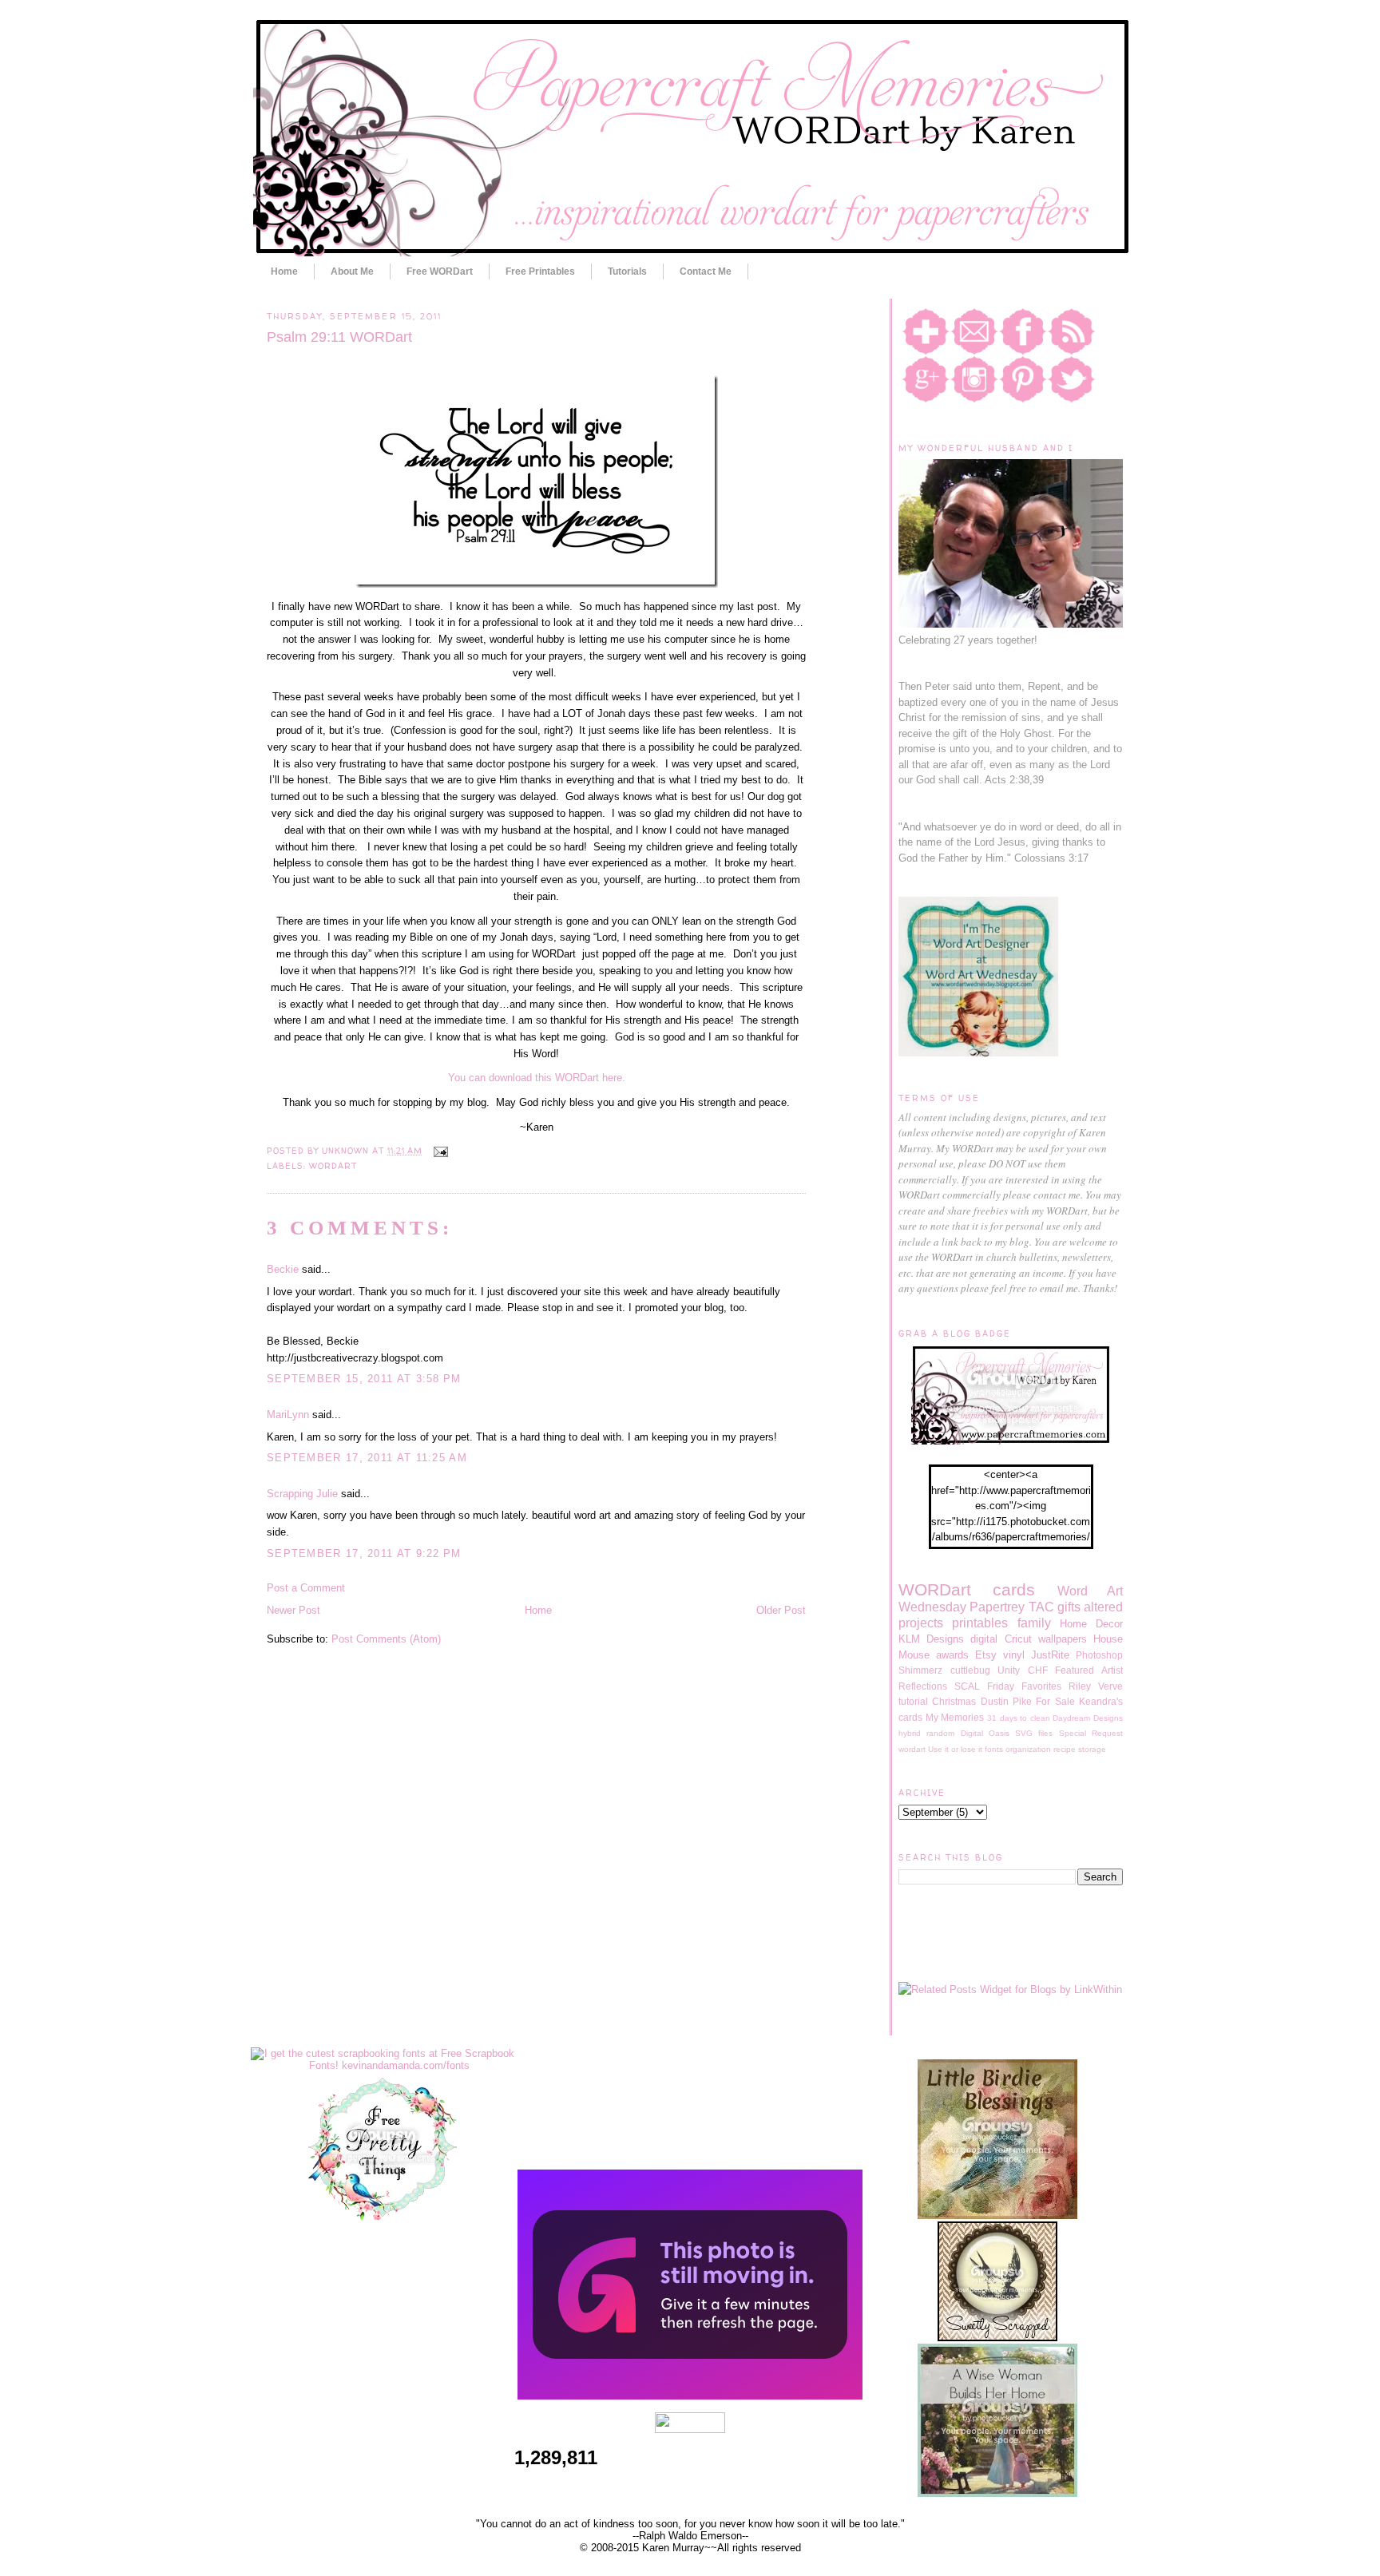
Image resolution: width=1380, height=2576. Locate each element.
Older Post (781, 1610)
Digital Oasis (985, 1733)
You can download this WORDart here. (537, 1078)
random (940, 1733)
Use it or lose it (955, 1749)
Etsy (986, 1655)
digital (984, 1639)
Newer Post (293, 1610)
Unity (1009, 1670)
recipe (1065, 1749)
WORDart (333, 1166)
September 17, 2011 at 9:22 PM (364, 1554)
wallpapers (1063, 1639)
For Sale (1055, 1701)
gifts (1069, 1607)
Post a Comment (306, 1588)
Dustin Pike (1006, 1701)
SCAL (967, 1686)
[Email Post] (438, 1151)
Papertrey (997, 1607)
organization (1028, 1749)
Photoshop (1099, 1655)
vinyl (1014, 1655)
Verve (1110, 1686)
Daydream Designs (1088, 1718)
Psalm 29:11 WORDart (339, 337)
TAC (1041, 1607)
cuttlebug (970, 1670)
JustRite (1050, 1655)
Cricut (1018, 1639)
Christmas (954, 1701)
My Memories (955, 1717)
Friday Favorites (1024, 1686)
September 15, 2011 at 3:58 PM (364, 1379)
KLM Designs (931, 1639)
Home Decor (1091, 1624)
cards (1014, 1589)
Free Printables (540, 271)
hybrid (910, 1733)
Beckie (283, 1269)
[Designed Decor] (690, 2396)
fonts (994, 1749)
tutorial (913, 1701)
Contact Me (706, 271)
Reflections (923, 1686)
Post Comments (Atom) (386, 1639)
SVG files (1034, 1733)
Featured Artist (1089, 1670)
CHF (1038, 1670)
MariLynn (288, 1415)
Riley (1080, 1686)
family (1034, 1623)
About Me (352, 271)
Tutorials (627, 271)
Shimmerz (920, 1670)
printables (980, 1623)
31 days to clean (1019, 1718)
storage (1092, 1749)
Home (284, 271)
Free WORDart (440, 271)
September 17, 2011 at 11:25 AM (367, 1458)
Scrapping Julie (302, 1494)
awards (952, 1655)
